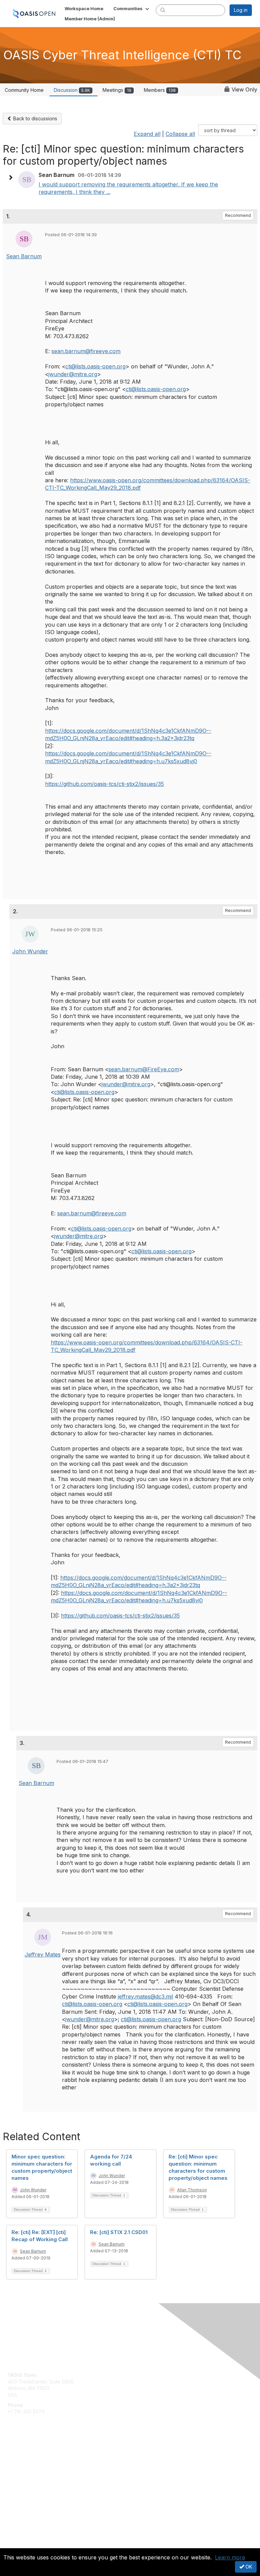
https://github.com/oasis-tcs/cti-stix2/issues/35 (104, 784)
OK (248, 2567)
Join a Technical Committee (39, 2476)
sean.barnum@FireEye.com (144, 1069)
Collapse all (180, 134)
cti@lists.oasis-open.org (95, 366)
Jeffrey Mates (43, 1954)
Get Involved (22, 2456)
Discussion (72, 90)
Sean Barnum (24, 256)
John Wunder (30, 951)
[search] (163, 10)
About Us (18, 2538)
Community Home (24, 90)
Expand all (147, 134)
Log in (241, 10)
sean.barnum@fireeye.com (86, 351)
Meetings (117, 90)
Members (160, 90)
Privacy (16, 2544)
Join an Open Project (31, 2466)
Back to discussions (35, 118)
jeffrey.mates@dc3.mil (145, 1996)
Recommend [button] (238, 215)
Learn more (230, 2557)
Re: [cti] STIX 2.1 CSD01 (119, 2232)
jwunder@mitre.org (73, 374)
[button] (132, 8)
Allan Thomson (192, 2190)
